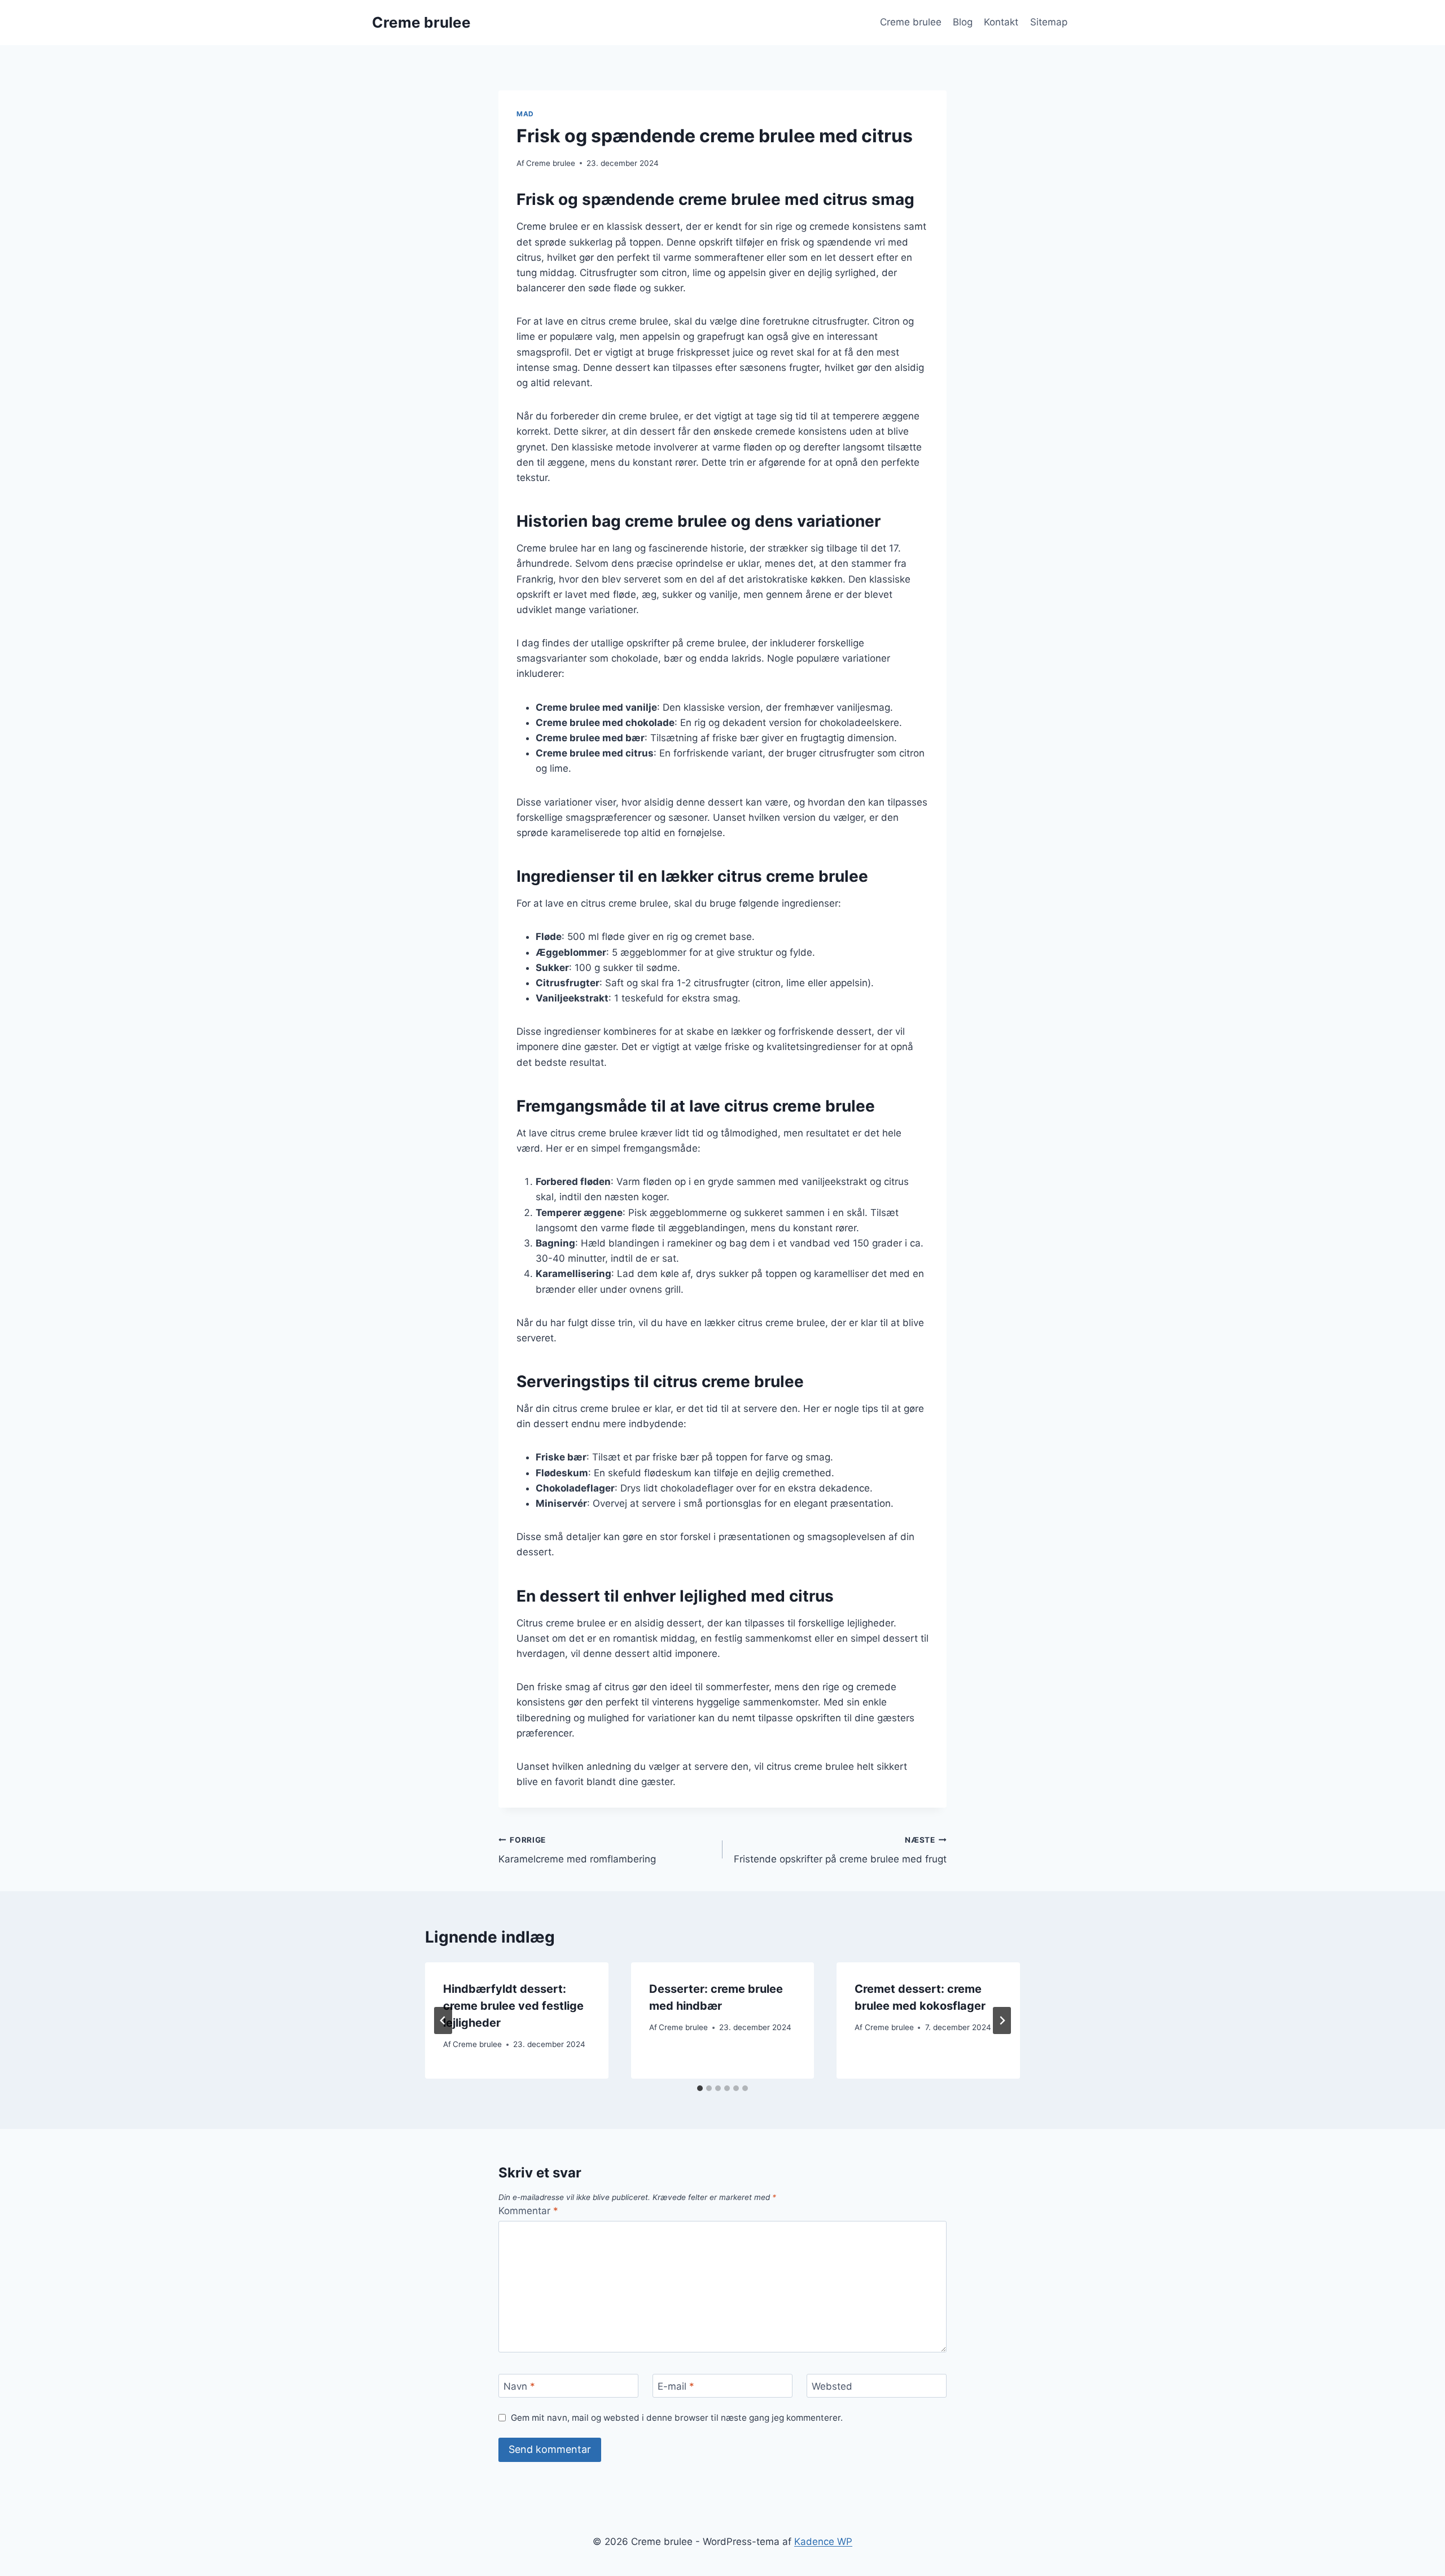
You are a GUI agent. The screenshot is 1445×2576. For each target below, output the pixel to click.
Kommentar (528, 2211)
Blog (963, 22)
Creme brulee (911, 22)
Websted (832, 2386)
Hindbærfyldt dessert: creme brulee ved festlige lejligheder (513, 2006)
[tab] (700, 2088)
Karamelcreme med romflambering (577, 1850)
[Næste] (1002, 2020)
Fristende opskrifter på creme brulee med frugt (840, 1850)
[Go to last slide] (443, 2020)
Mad (525, 114)
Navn (519, 2386)
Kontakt (1001, 22)
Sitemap (1049, 22)
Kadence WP (823, 2542)
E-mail (676, 2386)
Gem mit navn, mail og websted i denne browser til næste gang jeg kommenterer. (677, 2418)
